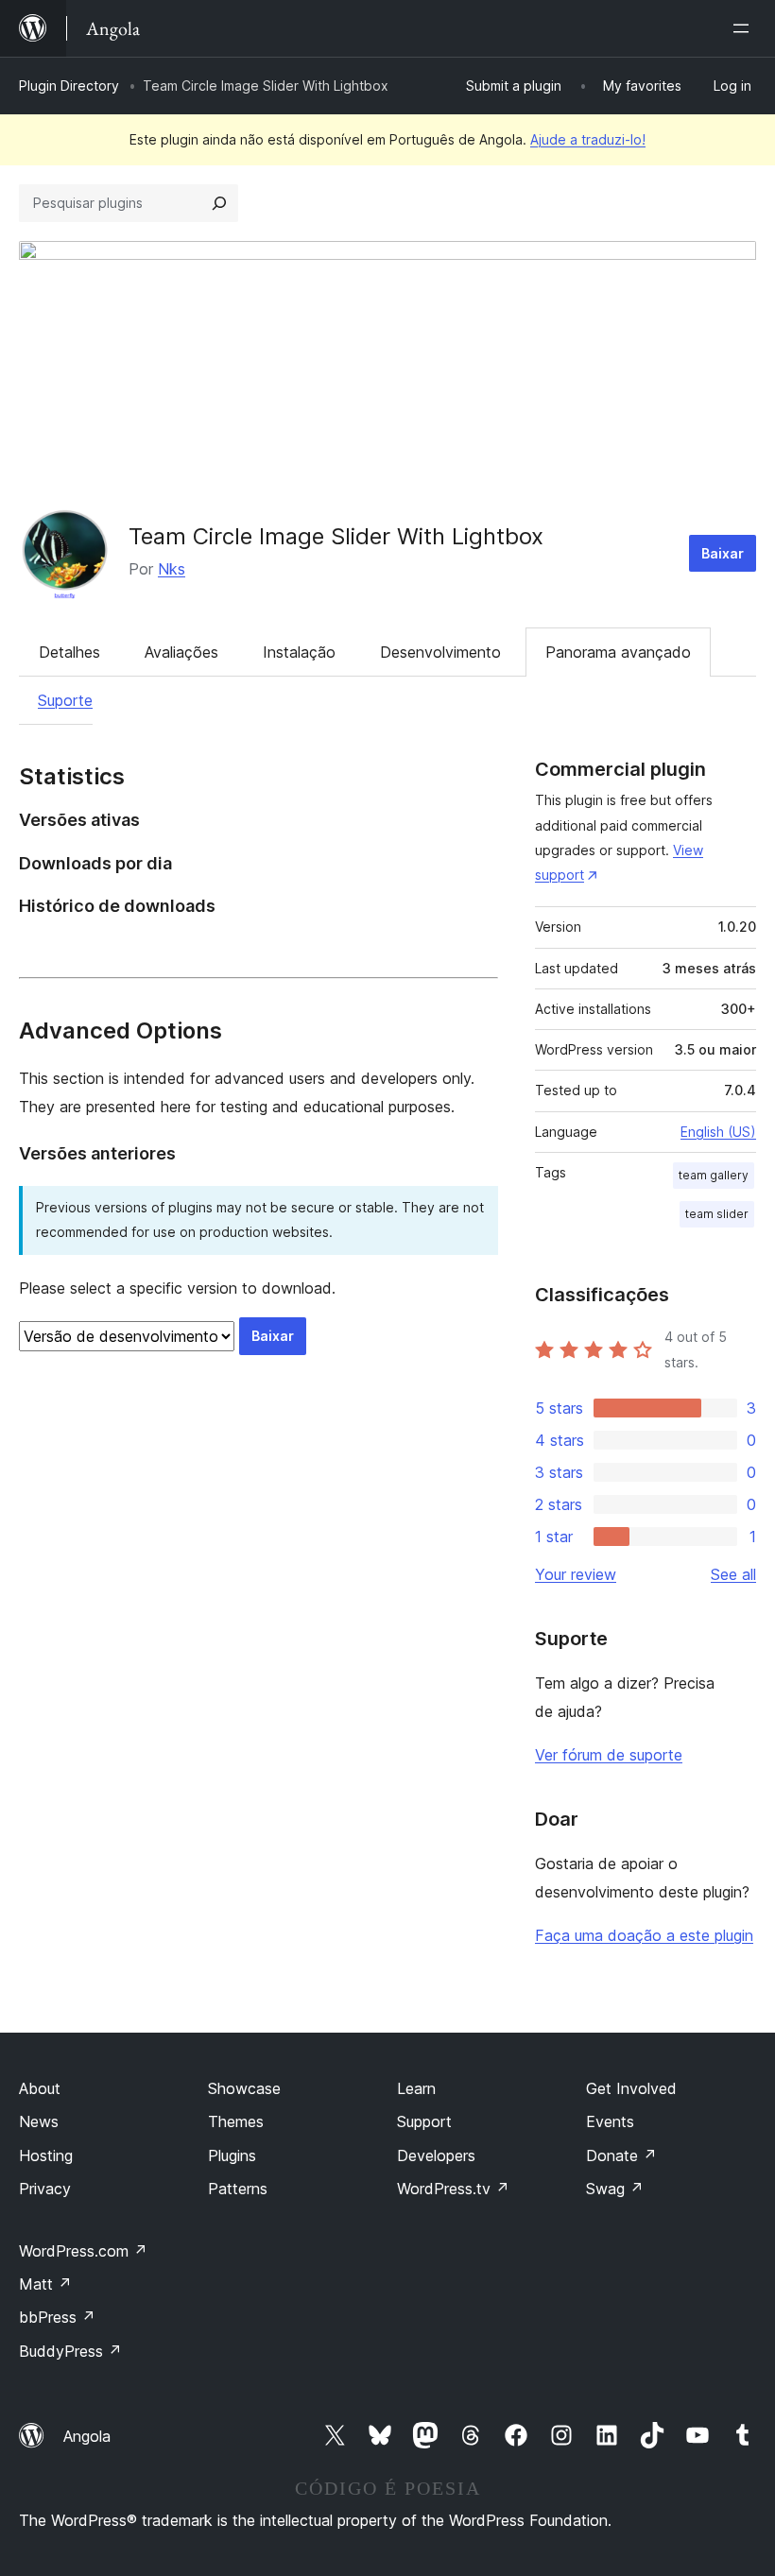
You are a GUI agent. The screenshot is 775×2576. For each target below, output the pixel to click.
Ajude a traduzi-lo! (588, 139)
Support (424, 2121)
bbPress (57, 2317)
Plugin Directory (69, 86)
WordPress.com (83, 2251)
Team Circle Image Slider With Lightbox (336, 536)
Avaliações (181, 652)
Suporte (65, 700)
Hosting (46, 2155)
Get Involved (631, 2088)
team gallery (714, 1175)
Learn (416, 2088)
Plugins (232, 2155)
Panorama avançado (618, 652)
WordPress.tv (453, 2189)
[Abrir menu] (745, 28)
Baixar (723, 553)
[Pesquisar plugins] (219, 203)
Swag (615, 2189)
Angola (87, 2436)
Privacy (45, 2189)
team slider (717, 1214)
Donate (621, 2155)
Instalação (299, 652)
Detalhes (69, 652)
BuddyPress (70, 2351)
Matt (45, 2284)
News (39, 2121)
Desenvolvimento (440, 652)
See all (733, 1574)
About (40, 2088)
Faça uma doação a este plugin (644, 1935)
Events (610, 2121)
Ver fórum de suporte (609, 1755)
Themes (236, 2121)
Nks (172, 569)
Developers (436, 2155)
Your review (576, 1574)
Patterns (238, 2189)
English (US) (718, 1132)
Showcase (244, 2088)
